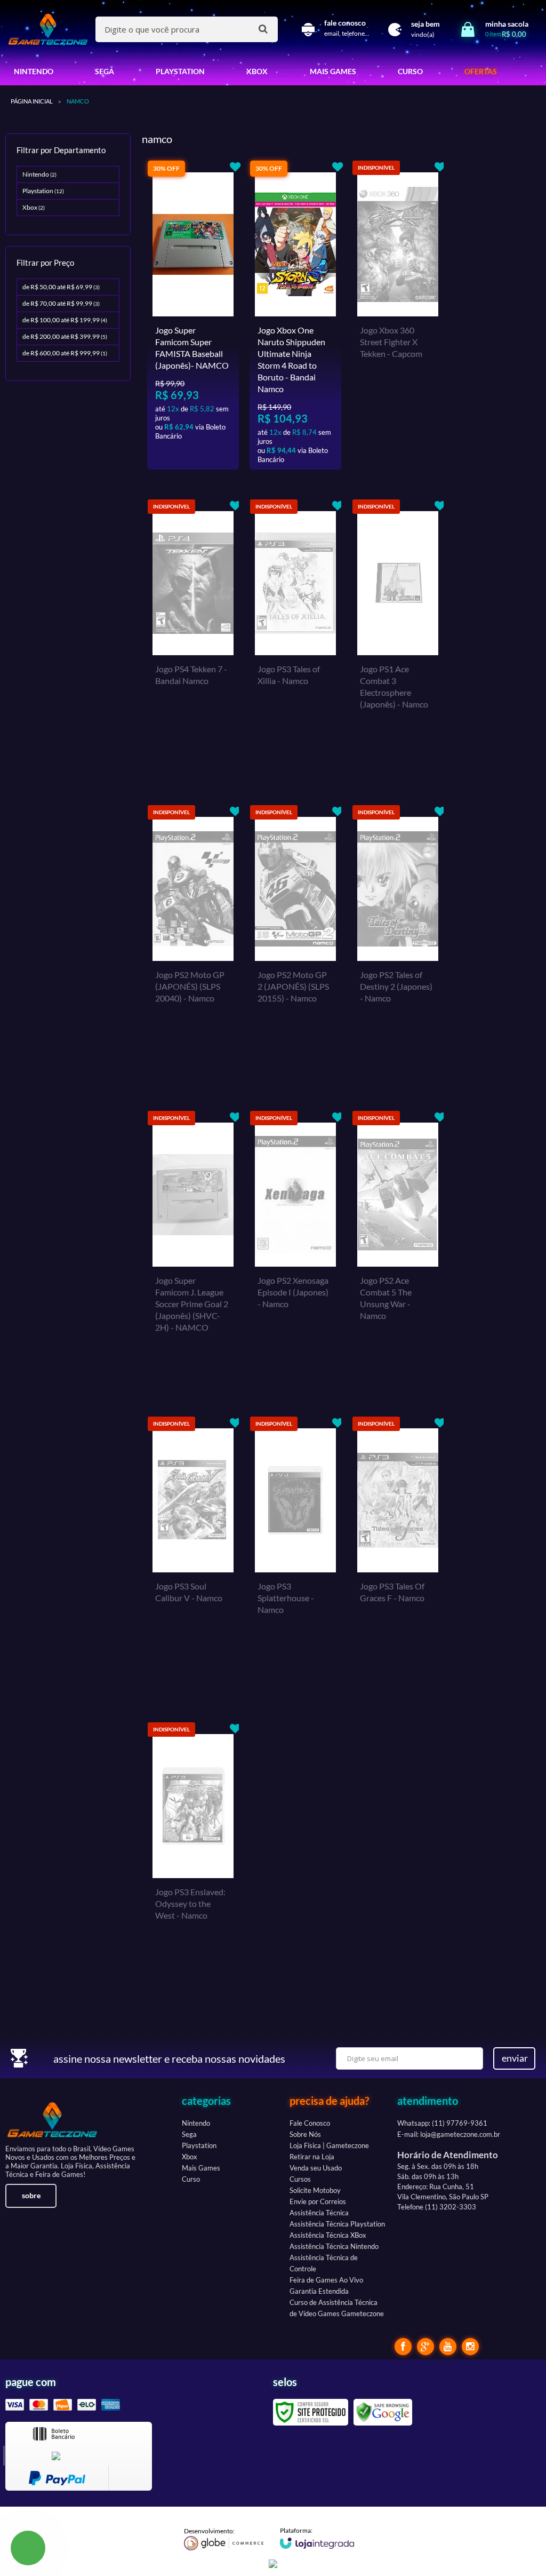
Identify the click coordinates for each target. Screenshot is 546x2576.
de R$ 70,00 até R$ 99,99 (61, 303)
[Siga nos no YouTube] (448, 2347)
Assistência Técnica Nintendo (334, 2246)
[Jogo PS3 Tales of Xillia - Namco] (295, 637)
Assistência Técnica (319, 2213)
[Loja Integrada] (317, 2538)
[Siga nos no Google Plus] (425, 2347)
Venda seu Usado (316, 2168)
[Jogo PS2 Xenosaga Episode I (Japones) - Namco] (295, 1249)
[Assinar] (514, 2058)
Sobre (31, 2195)
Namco (78, 101)
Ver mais (206, 453)
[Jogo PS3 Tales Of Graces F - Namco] (398, 1554)
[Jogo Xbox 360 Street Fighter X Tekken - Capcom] (398, 315)
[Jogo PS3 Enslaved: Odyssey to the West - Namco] (193, 1860)
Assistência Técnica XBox (328, 2235)
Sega (189, 2134)
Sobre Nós (305, 2134)
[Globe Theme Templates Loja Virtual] (224, 2539)
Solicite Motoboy (315, 2190)
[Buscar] (263, 29)
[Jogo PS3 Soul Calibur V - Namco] (193, 1554)
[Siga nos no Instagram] (470, 2347)
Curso (191, 2179)
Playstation (43, 191)
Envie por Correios (318, 2201)
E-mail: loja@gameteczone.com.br (449, 2134)
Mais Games (201, 2168)
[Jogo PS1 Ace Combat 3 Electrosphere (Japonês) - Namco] (398, 637)
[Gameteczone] (48, 29)
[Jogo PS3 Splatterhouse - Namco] (295, 1554)
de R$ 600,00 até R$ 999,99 (65, 353)
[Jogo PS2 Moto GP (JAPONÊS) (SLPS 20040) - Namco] (193, 943)
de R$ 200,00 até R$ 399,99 (65, 336)
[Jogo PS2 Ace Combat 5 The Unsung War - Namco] (398, 1249)
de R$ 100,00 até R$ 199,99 (65, 320)
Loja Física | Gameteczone (329, 2145)
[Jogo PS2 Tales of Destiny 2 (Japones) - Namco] (398, 943)
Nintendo (39, 174)
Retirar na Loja (312, 2157)
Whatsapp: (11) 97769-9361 (442, 2123)
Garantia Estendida (319, 2291)
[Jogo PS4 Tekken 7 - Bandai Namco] (193, 637)
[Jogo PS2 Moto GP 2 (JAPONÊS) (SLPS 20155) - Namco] (295, 943)
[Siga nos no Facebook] (403, 2347)
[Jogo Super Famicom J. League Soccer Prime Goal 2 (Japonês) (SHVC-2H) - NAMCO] (193, 1249)
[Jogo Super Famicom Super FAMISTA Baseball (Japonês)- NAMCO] (193, 315)
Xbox (34, 207)
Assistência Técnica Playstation (337, 2224)
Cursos (300, 2179)
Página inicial (32, 101)
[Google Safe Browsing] (383, 2411)
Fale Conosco (310, 2123)
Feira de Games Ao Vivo (326, 2280)
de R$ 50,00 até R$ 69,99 (61, 287)
